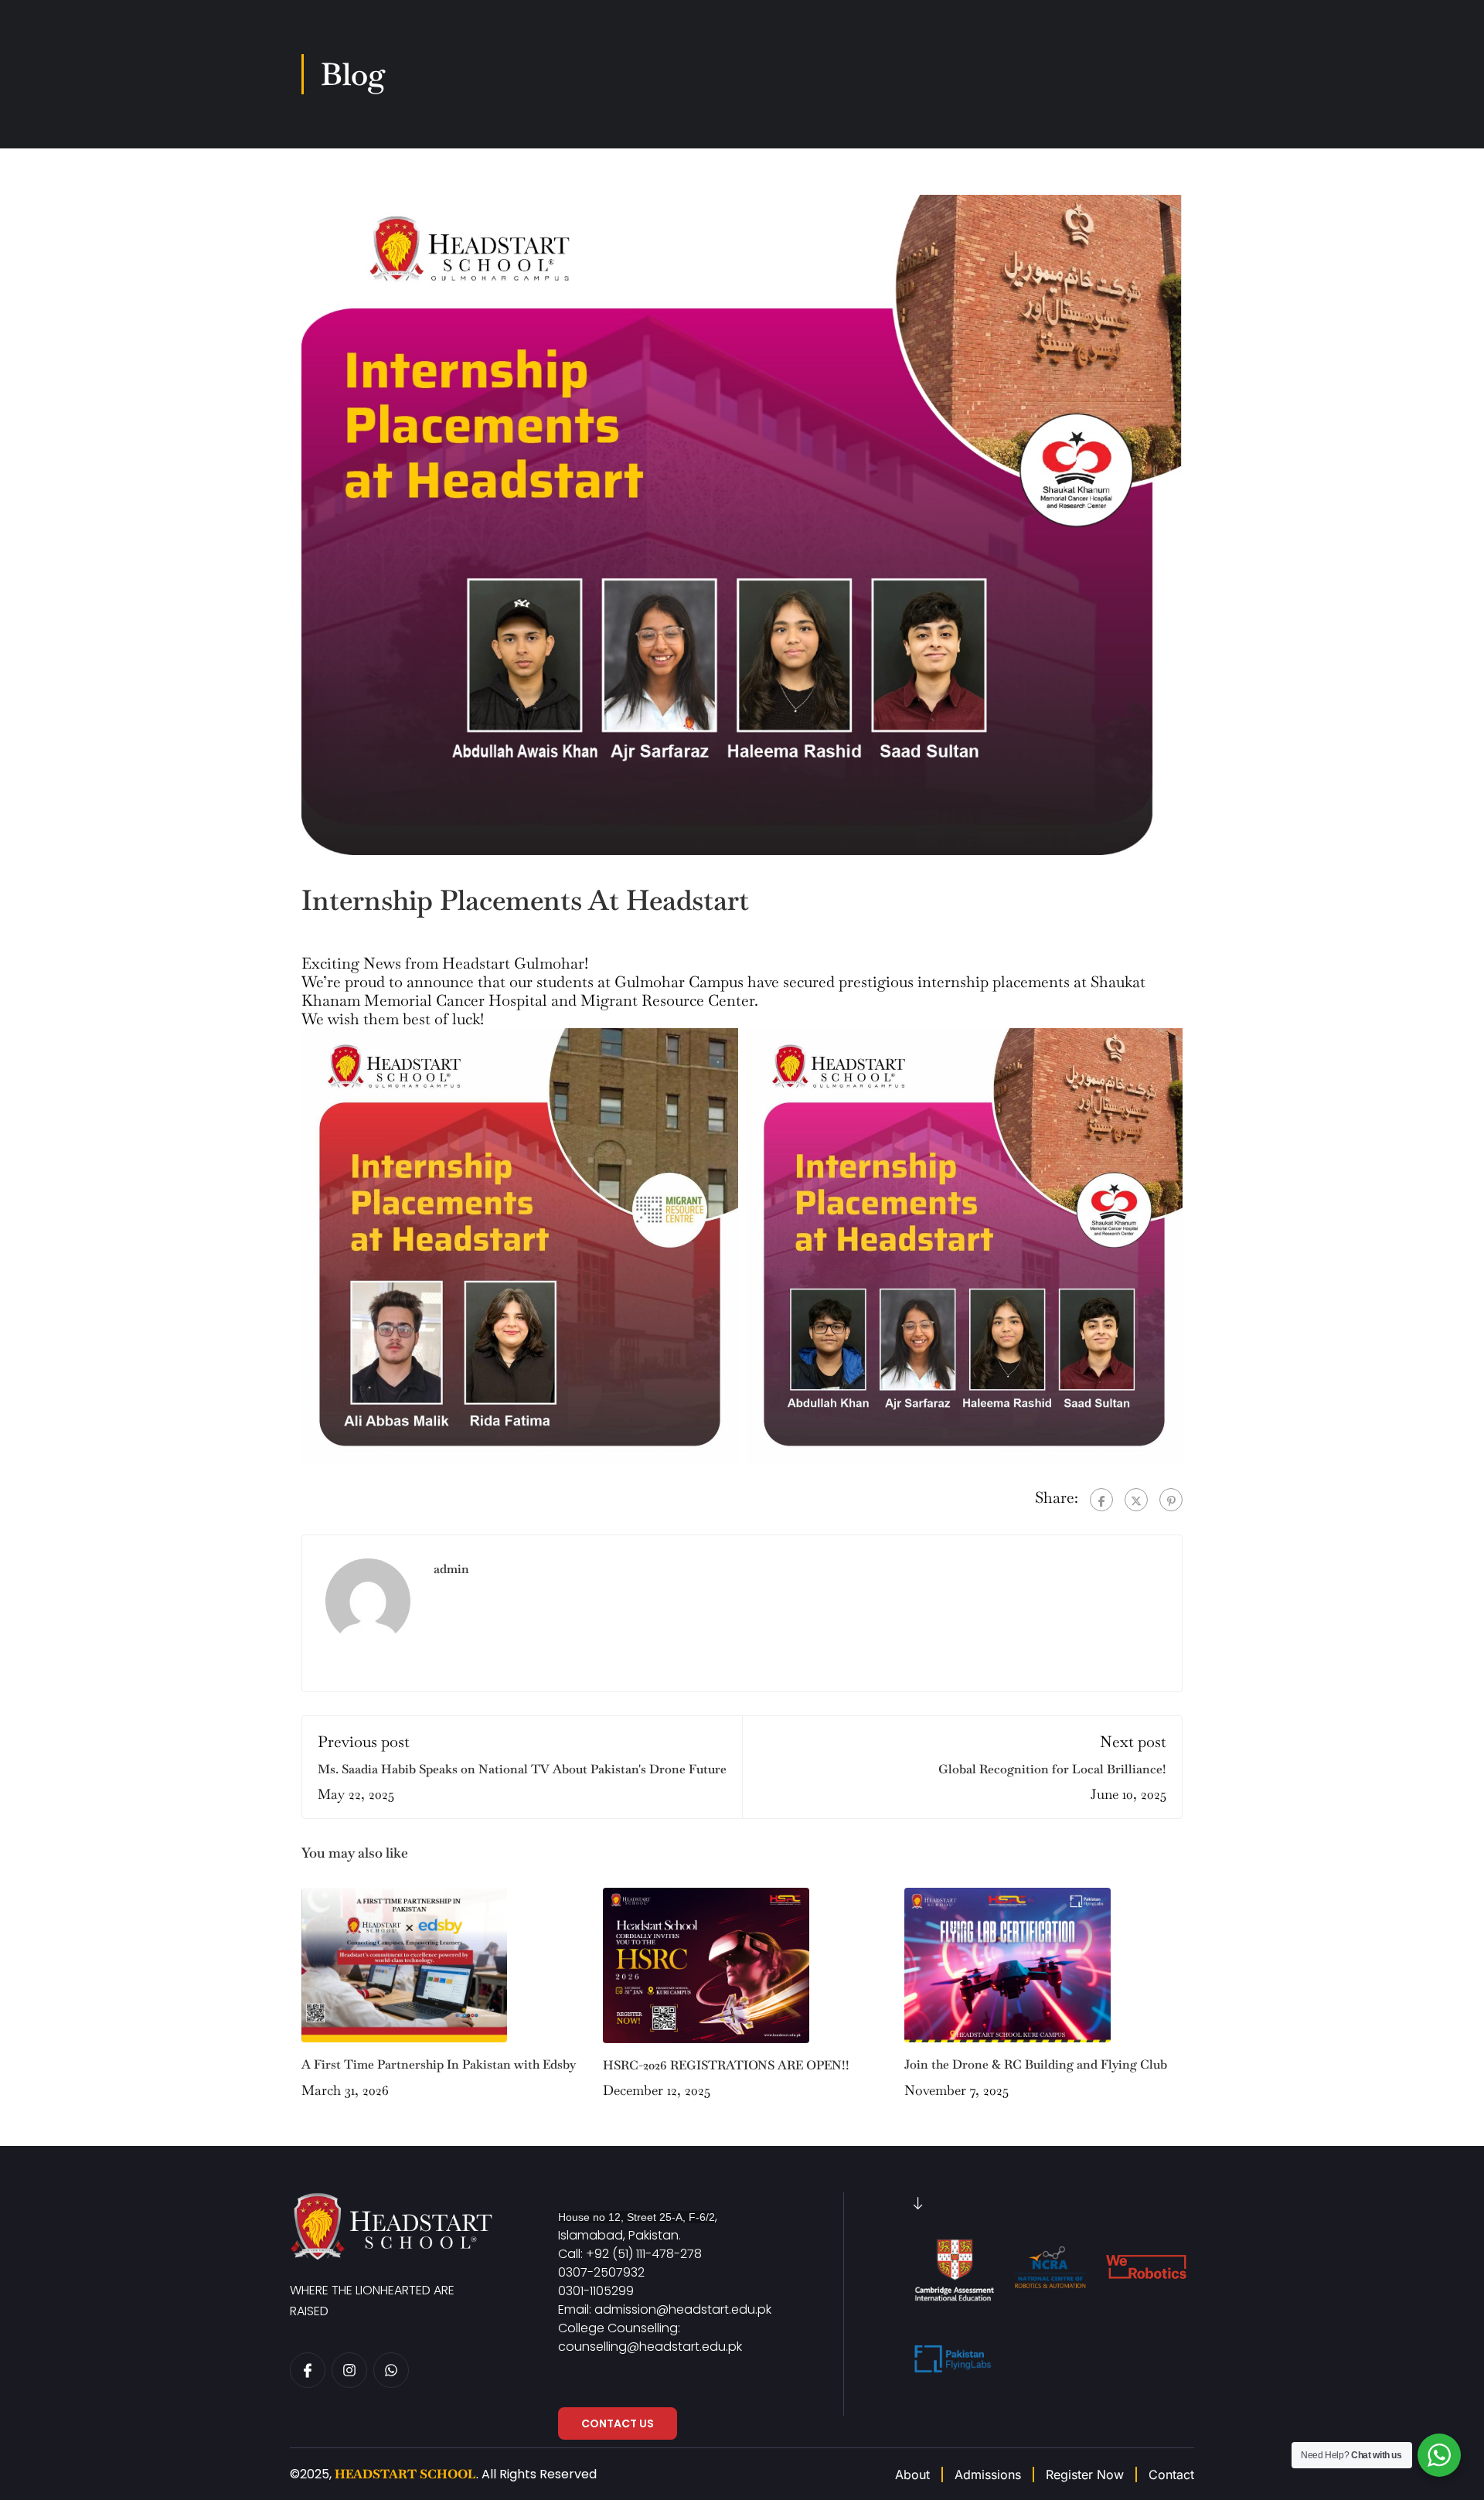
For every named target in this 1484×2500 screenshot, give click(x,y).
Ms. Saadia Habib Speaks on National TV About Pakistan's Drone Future (522, 1769)
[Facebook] (1101, 1500)
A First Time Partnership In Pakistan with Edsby (439, 2064)
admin (451, 1569)
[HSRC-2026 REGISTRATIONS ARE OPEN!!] (706, 1964)
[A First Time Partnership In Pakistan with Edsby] (404, 1963)
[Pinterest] (1171, 1500)
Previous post (364, 1742)
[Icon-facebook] (308, 2370)
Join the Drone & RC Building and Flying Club (1036, 2064)
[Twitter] (1136, 1500)
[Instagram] (349, 2370)
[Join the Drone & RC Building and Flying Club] (1007, 1964)
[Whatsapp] (391, 2370)
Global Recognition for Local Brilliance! (1052, 1769)
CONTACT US (618, 2423)
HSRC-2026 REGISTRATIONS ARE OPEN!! (726, 2065)
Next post (1133, 1742)
